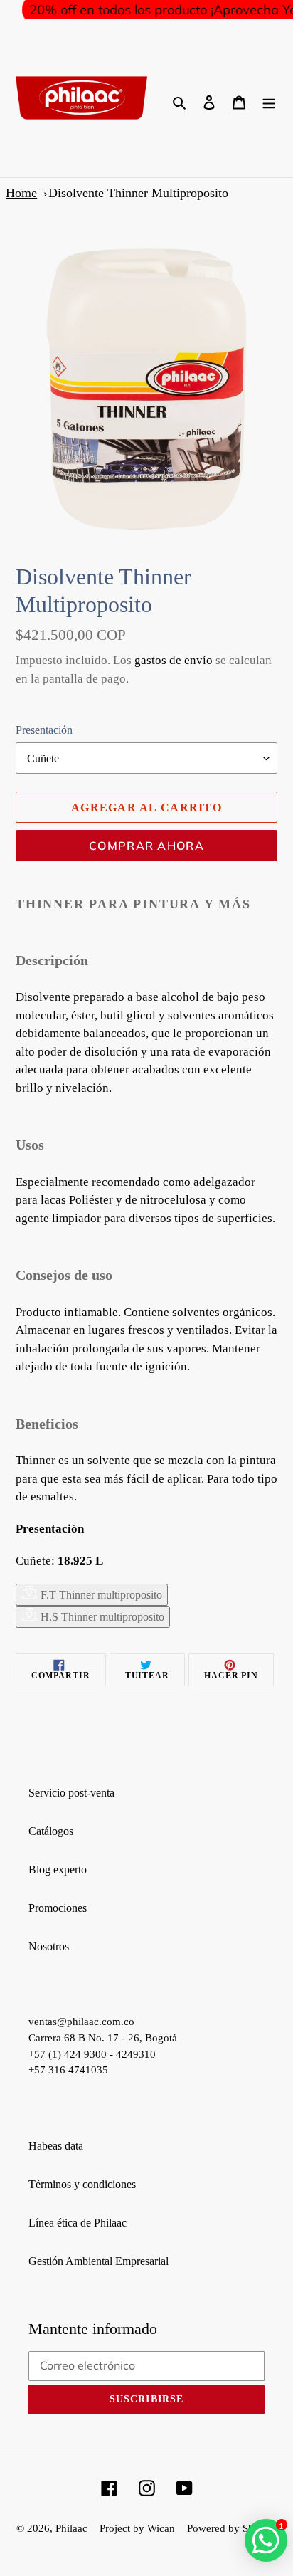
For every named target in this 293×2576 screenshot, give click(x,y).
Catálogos (51, 1831)
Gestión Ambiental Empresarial (98, 2261)
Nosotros (49, 1946)
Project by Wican (137, 2528)
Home (21, 193)
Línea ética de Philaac (78, 2223)
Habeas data (56, 2146)
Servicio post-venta (71, 1793)
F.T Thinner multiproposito (100, 1595)
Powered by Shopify (232, 2528)
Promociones (58, 1908)
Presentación (44, 730)
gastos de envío (174, 660)
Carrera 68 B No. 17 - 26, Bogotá (103, 2038)
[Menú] (269, 101)
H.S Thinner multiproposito (101, 1617)
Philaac (71, 2528)
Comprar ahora (146, 846)
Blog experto (58, 1870)
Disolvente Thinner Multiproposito (138, 193)
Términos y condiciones (82, 2184)
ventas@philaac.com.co (81, 2022)
